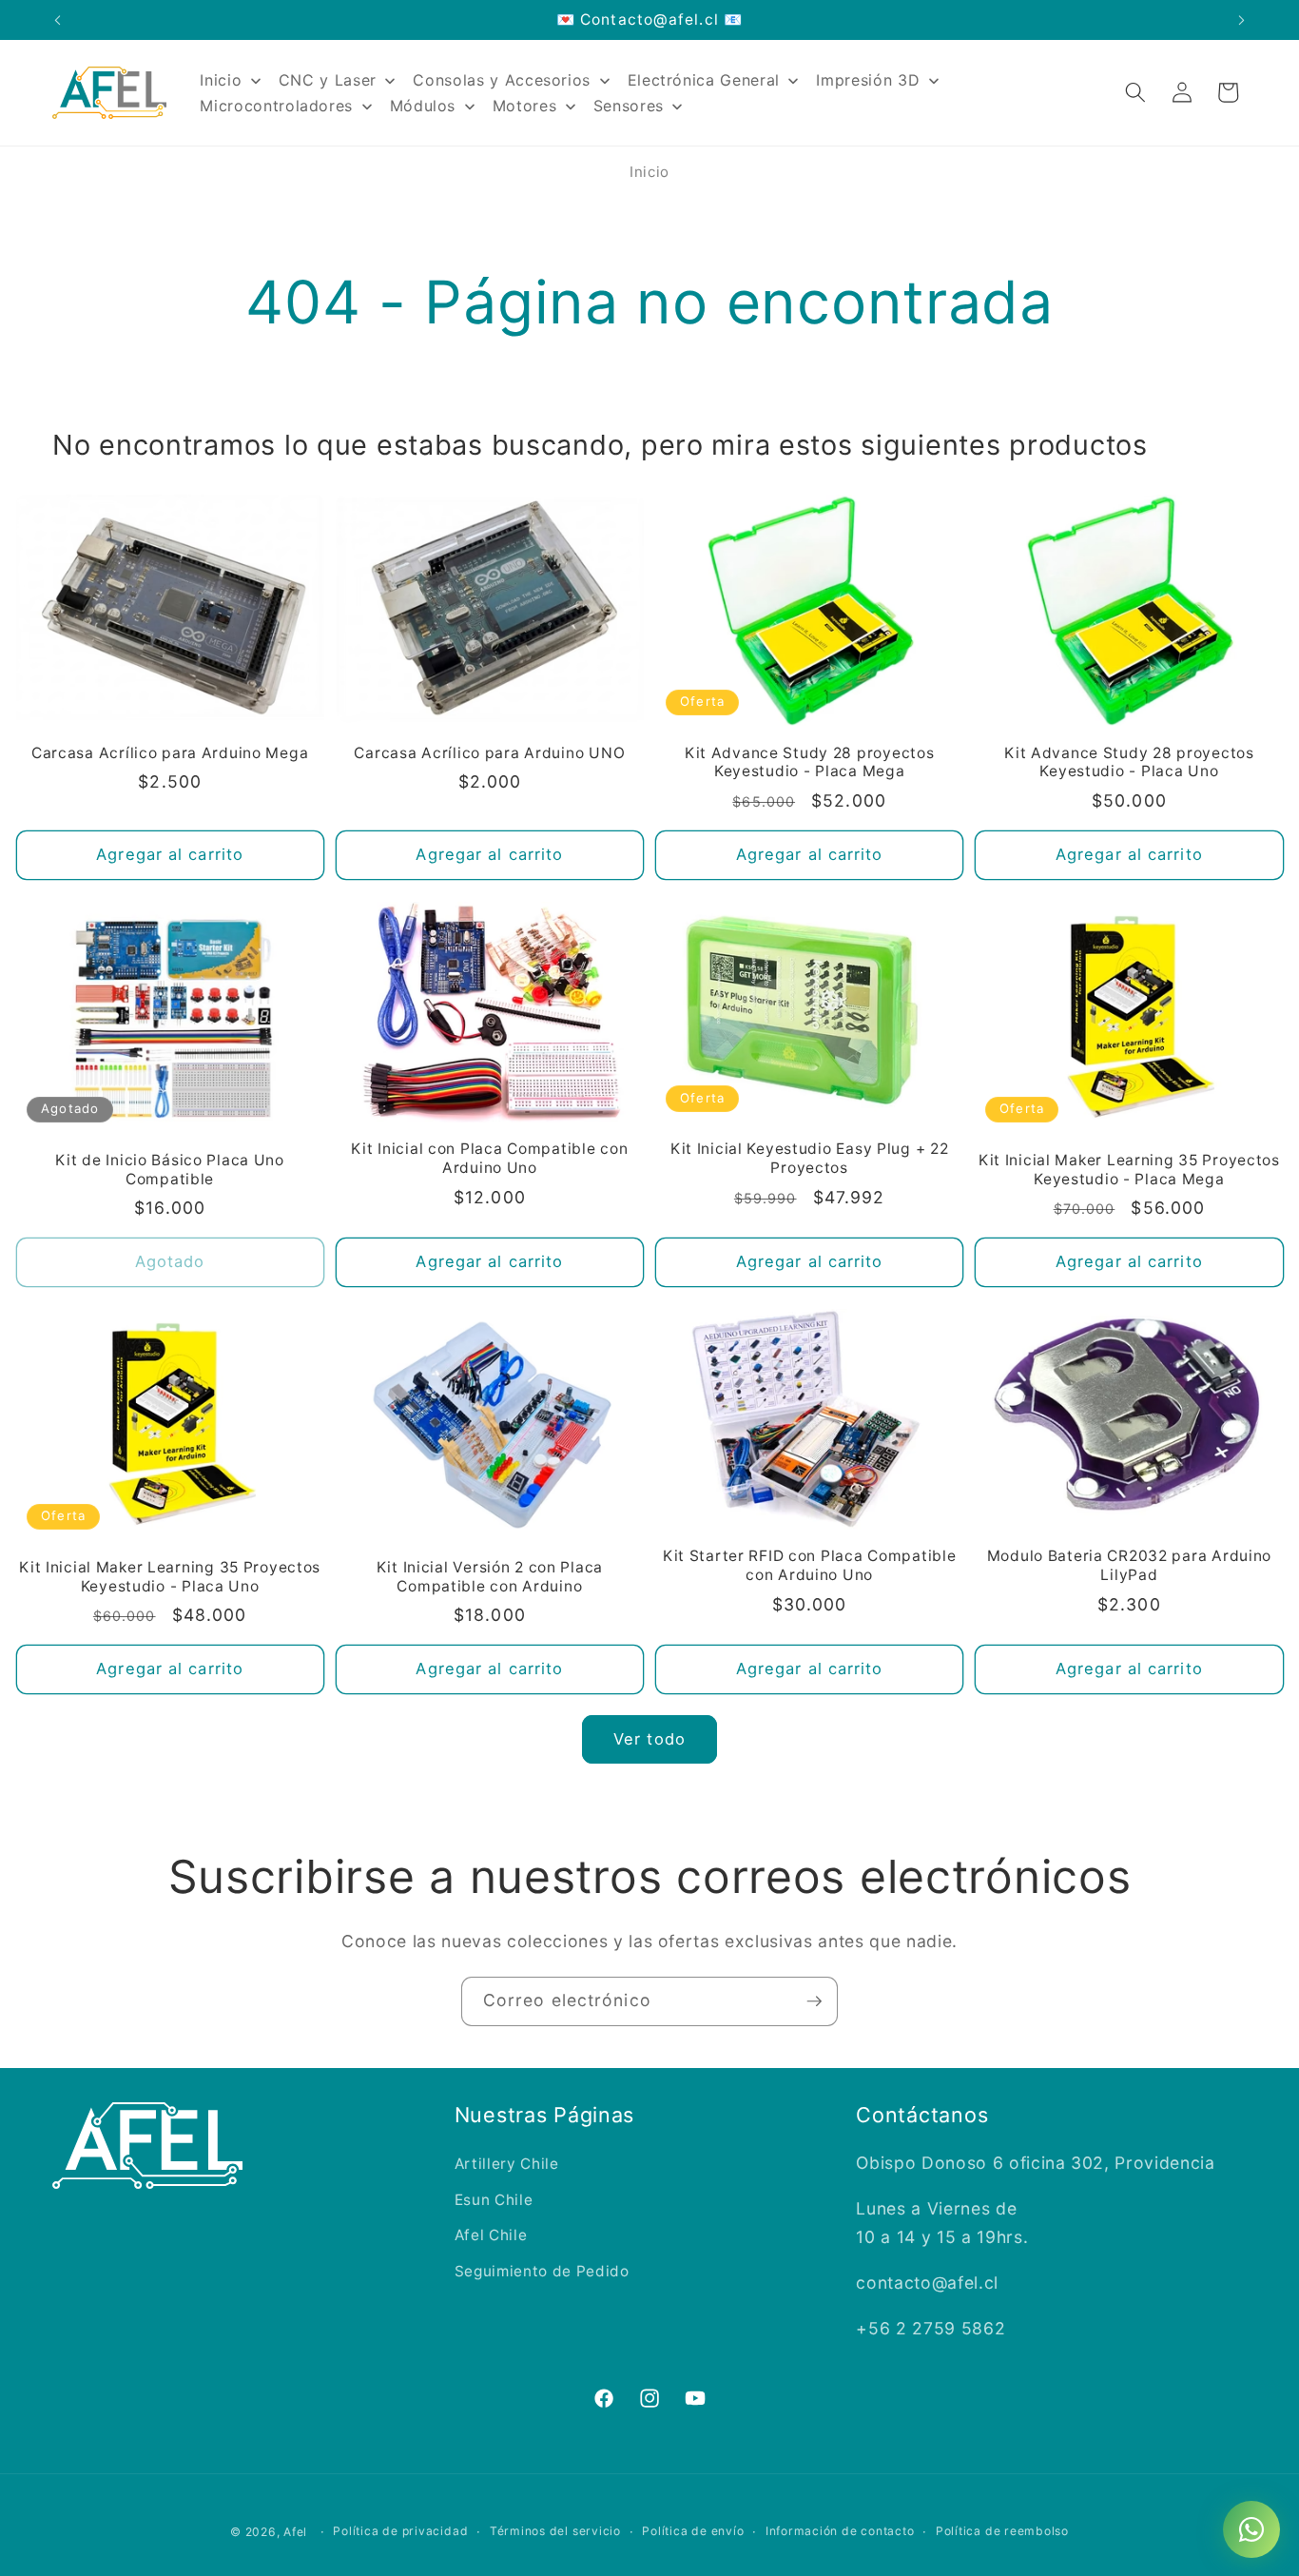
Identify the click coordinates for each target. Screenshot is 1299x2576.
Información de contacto (840, 2531)
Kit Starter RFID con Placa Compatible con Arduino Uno (810, 1565)
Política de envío (693, 2531)
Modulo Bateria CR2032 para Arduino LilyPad (1129, 1565)
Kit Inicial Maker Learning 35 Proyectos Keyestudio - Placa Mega (1129, 1170)
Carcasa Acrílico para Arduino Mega (170, 753)
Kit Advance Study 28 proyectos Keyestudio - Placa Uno (1129, 762)
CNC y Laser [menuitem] (328, 80)
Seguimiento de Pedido (542, 2271)
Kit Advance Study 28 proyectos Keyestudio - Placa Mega (810, 762)
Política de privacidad (400, 2531)
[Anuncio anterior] (58, 20)
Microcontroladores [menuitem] (276, 106)
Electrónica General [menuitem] (704, 80)
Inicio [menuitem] (221, 80)
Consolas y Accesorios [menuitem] (502, 80)
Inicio (649, 172)
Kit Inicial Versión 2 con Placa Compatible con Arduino (490, 1577)
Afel (295, 2532)
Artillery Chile (507, 2164)
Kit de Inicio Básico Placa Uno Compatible (170, 1170)
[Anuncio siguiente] (1242, 20)
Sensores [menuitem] (629, 106)
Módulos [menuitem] (423, 106)
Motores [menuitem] (525, 106)
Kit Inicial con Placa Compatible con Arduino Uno (489, 1158)
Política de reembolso (1002, 2531)
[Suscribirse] (814, 2001)
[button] (1135, 92)
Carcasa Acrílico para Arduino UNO (489, 753)
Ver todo (649, 1739)
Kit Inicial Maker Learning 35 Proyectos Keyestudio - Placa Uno (170, 1577)
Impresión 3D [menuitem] (868, 80)
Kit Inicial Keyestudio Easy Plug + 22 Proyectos (810, 1158)
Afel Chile (491, 2235)
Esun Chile (494, 2200)
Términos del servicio (555, 2531)
